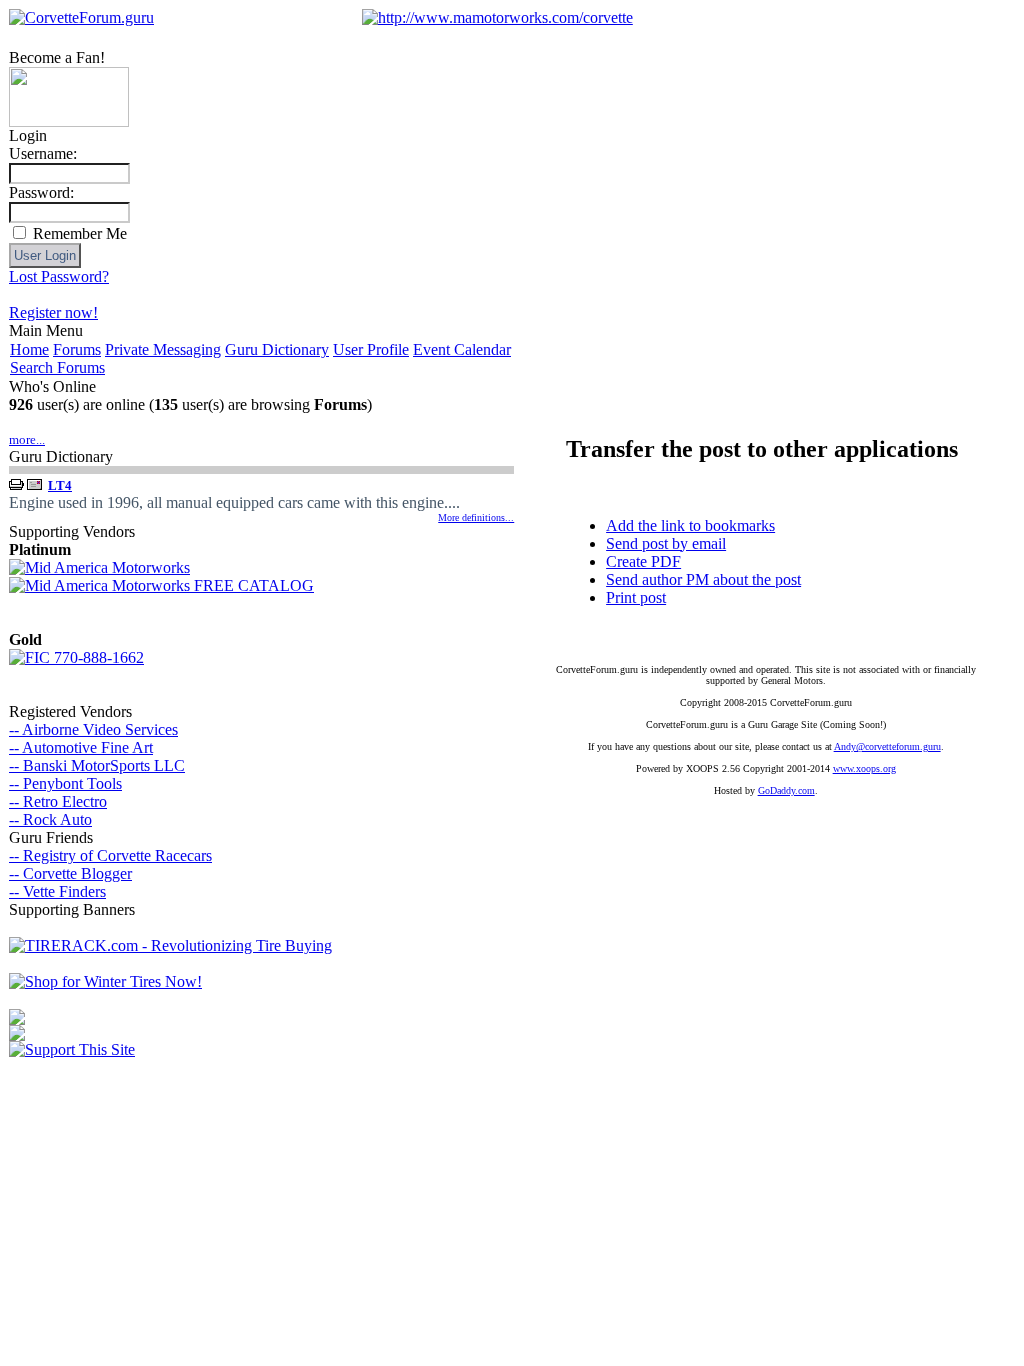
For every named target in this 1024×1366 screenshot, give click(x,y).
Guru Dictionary (277, 349)
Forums (77, 349)
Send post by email (666, 543)
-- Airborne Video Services (93, 729)
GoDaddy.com (786, 790)
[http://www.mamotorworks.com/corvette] (497, 17)
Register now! (53, 312)
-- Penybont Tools (65, 783)
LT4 (60, 485)
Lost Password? (59, 276)
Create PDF (643, 561)
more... (27, 439)
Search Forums (57, 367)
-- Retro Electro (58, 801)
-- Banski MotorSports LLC (97, 765)
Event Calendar (462, 349)
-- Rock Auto (50, 819)
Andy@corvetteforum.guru (887, 746)
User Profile (371, 349)
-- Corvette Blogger (70, 873)
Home (29, 349)
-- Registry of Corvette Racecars (110, 855)
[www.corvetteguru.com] (69, 121)
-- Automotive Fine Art (81, 747)
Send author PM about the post (703, 579)
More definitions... (476, 517)
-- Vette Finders (57, 891)
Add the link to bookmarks (690, 525)
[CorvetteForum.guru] (81, 17)
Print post (636, 597)
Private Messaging (163, 349)
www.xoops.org (864, 768)
